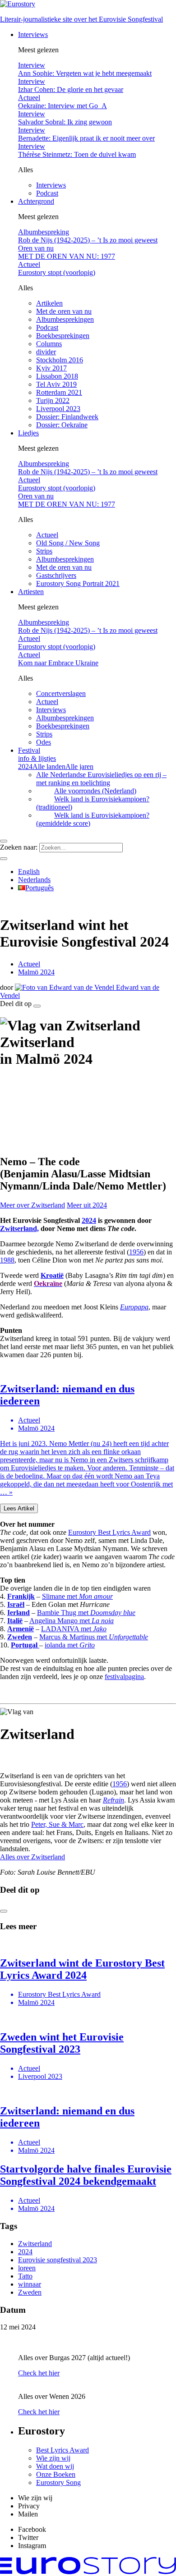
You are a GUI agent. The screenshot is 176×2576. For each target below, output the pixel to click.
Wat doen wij (55, 2466)
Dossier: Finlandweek (67, 417)
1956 (136, 1252)
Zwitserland (35, 2244)
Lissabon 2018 (57, 376)
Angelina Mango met (72, 1621)
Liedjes (28, 433)
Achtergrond (36, 201)
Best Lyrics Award (63, 2450)
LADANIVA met (74, 1629)
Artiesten (31, 592)
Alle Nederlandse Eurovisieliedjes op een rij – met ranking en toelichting (101, 779)
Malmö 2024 (36, 972)
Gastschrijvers (56, 575)
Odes (44, 742)
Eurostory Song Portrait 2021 (78, 583)
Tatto (25, 2276)
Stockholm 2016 (60, 360)
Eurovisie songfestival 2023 (58, 2260)
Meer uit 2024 (87, 1205)
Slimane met (77, 1596)
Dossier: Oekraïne (62, 425)
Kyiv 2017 (51, 368)
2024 (89, 1220)
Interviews (33, 34)
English (29, 872)
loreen (27, 2268)
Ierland (19, 1613)
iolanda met (70, 1645)
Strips (44, 551)
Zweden (30, 2292)
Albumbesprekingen (65, 319)
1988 (7, 1260)
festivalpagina (124, 1677)
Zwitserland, (19, 1229)
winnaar (30, 2284)
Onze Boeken (56, 2474)
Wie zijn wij (53, 2458)
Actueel (47, 535)
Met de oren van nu (64, 311)
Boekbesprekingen (63, 336)
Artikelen (49, 303)
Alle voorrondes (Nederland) (95, 791)
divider (46, 352)
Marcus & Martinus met (94, 1637)
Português (39, 888)
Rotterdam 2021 (59, 392)
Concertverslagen (61, 693)
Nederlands (34, 880)
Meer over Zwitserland (32, 1205)
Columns (49, 344)
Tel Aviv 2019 (56, 384)
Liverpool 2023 (58, 409)
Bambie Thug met (86, 1613)
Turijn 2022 (53, 400)
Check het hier (39, 2373)
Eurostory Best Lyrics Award (109, 1532)
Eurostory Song (58, 2482)
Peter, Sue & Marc (57, 1824)
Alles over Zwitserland (32, 1857)
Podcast (47, 193)
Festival (37, 754)
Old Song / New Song (68, 543)
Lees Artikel (19, 1508)
